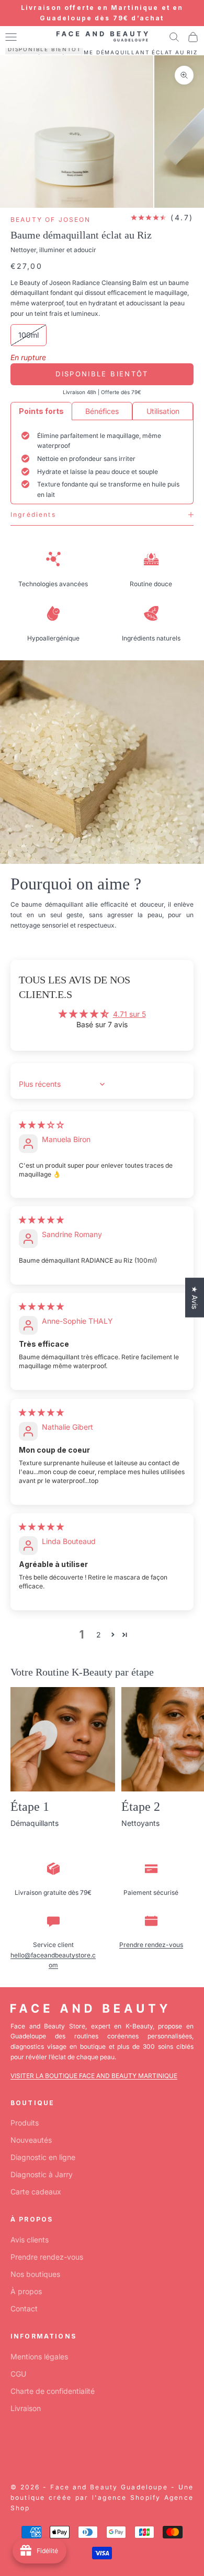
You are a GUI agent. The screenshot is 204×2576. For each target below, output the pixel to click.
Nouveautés (31, 2140)
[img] (41, 1125)
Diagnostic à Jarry (42, 2174)
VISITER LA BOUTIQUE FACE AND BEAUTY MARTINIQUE (94, 2076)
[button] (113, 1635)
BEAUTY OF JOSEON (51, 219)
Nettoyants (140, 1823)
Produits (25, 2123)
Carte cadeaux (36, 2192)
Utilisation (163, 411)
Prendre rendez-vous (151, 1945)
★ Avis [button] (195, 1297)
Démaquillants (35, 1823)
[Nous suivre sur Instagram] (43, 2448)
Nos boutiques (35, 2274)
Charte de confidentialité (53, 2391)
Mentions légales (39, 2357)
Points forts (41, 411)
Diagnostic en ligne (43, 2157)
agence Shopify (129, 2497)
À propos (26, 2291)
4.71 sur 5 (129, 1014)
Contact (24, 2308)
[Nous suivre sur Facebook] (16, 2448)
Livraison (26, 2408)
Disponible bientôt (102, 374)
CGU (18, 2374)
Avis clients (30, 2240)
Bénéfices (102, 411)
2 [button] (99, 1635)
